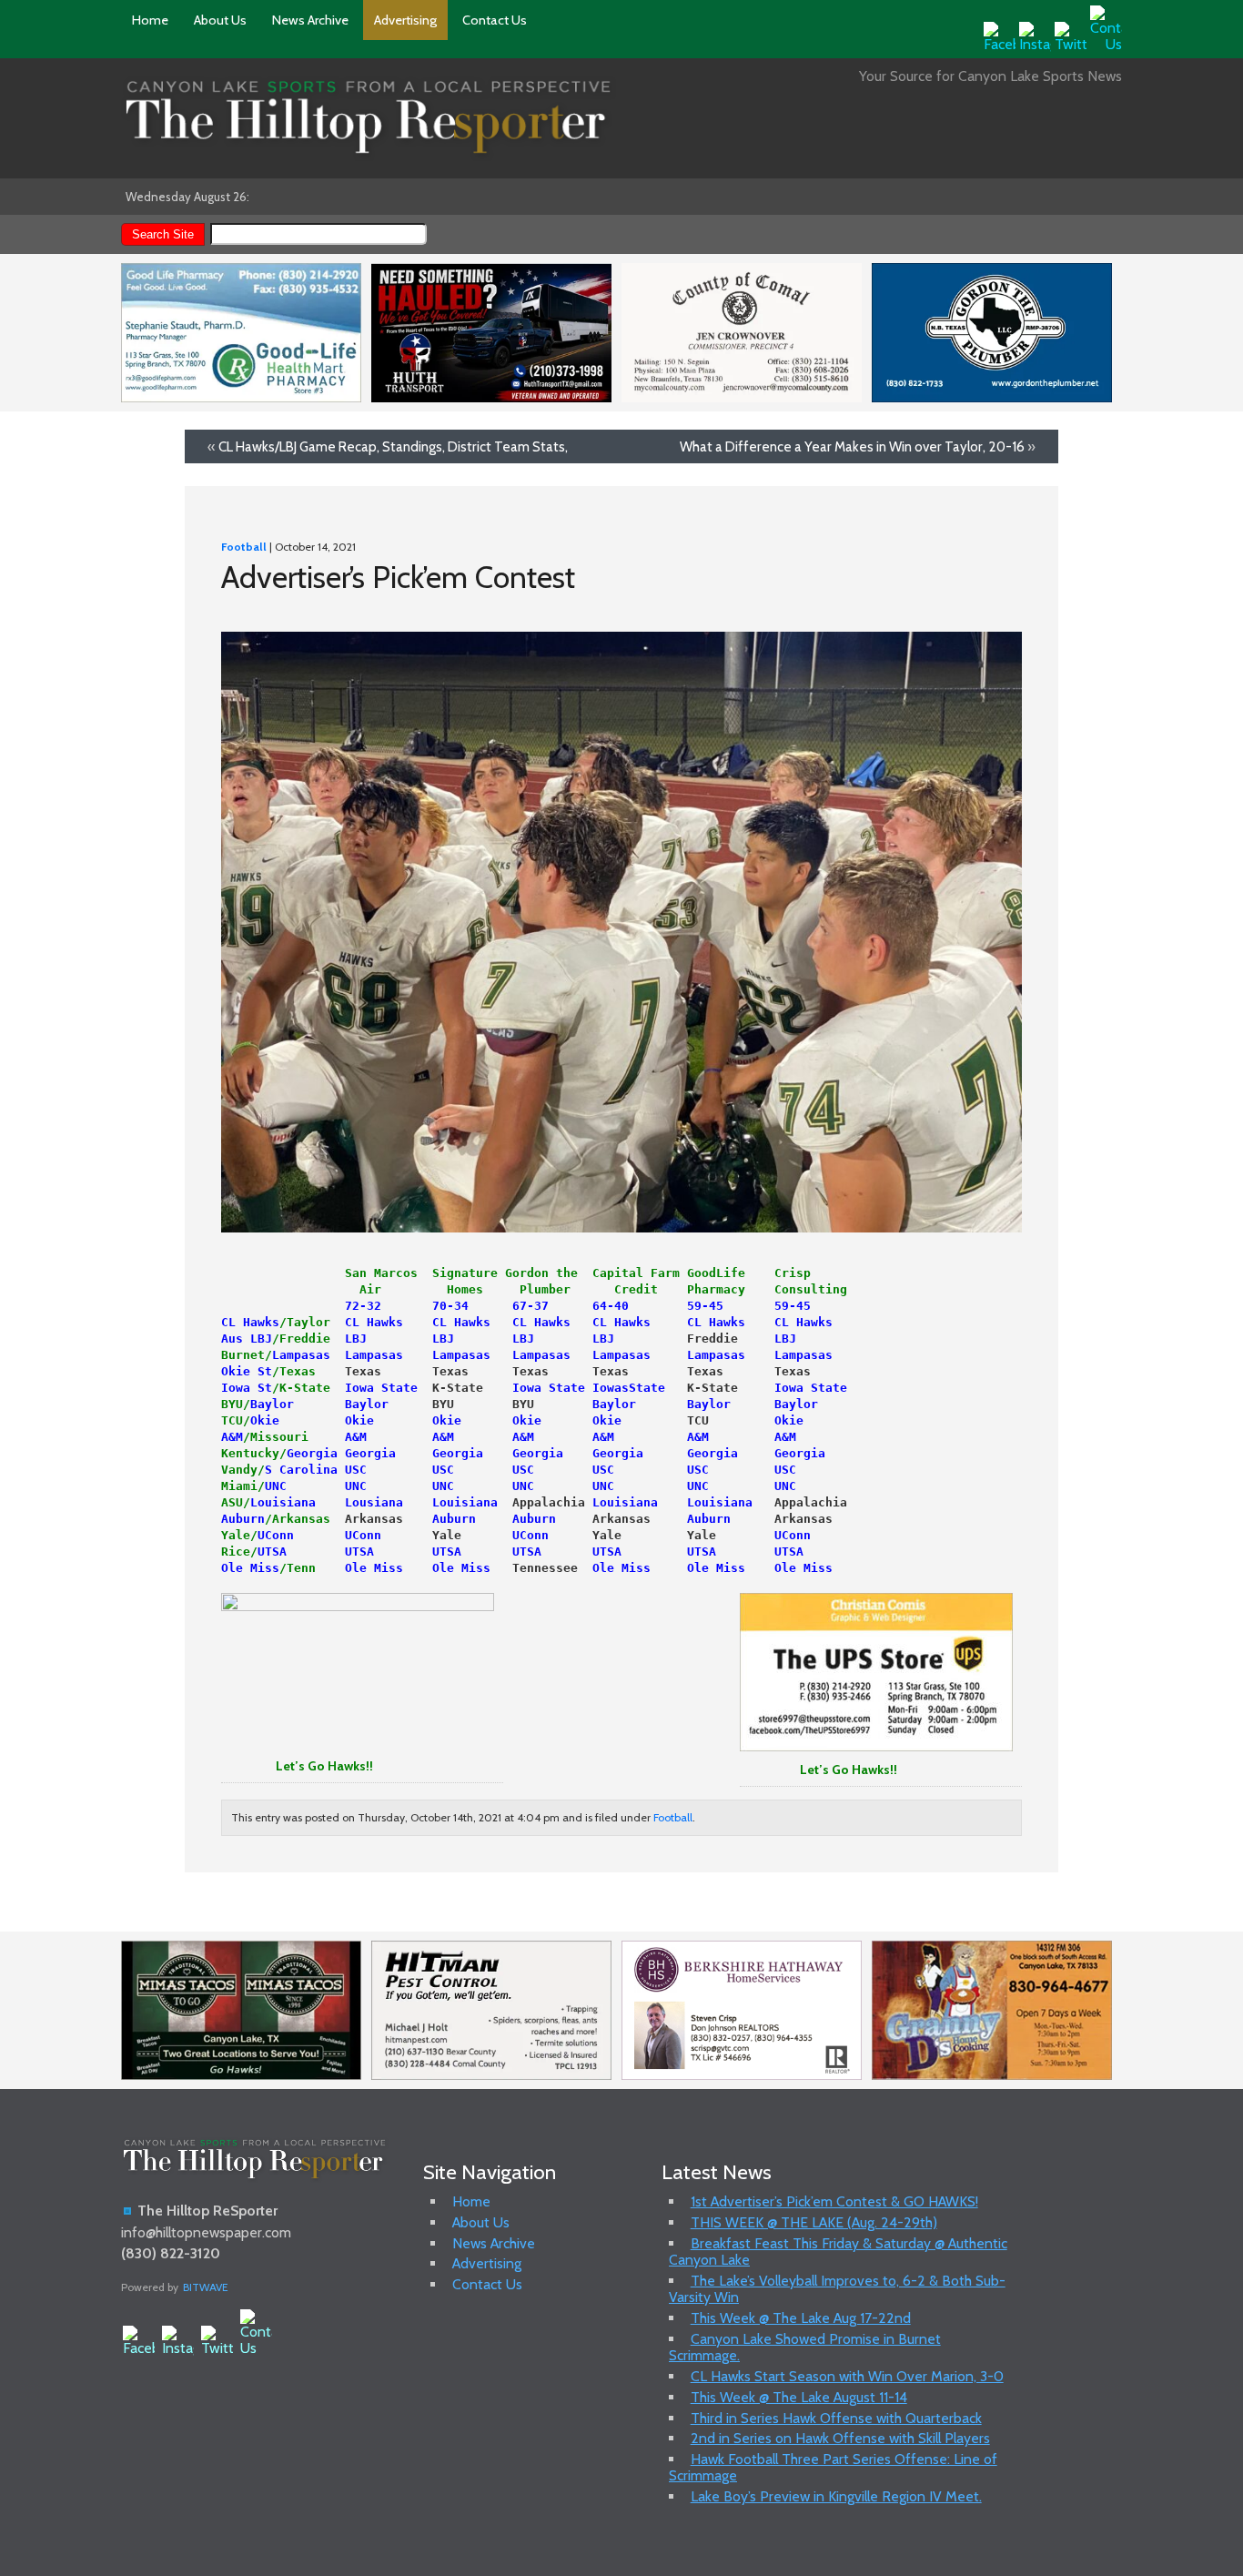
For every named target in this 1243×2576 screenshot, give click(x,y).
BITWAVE (206, 2287)
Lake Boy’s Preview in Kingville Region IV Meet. (836, 2496)
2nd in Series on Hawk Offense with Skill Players (840, 2438)
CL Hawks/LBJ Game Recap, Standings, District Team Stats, (393, 446)
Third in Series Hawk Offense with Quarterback (836, 2418)
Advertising (405, 20)
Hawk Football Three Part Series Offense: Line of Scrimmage (833, 2467)
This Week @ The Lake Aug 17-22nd (801, 2318)
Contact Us (495, 20)
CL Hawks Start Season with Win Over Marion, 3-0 (847, 2376)
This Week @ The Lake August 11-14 (799, 2397)
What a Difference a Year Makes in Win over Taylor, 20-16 (852, 446)
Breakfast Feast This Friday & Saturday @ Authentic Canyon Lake (838, 2251)
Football (244, 547)
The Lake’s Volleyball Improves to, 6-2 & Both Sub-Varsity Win (837, 2289)
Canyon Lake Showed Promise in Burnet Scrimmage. (805, 2347)
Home (150, 20)
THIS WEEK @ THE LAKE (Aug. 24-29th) (814, 2222)
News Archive (310, 20)
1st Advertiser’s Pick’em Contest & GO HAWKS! (834, 2201)
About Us (220, 20)
